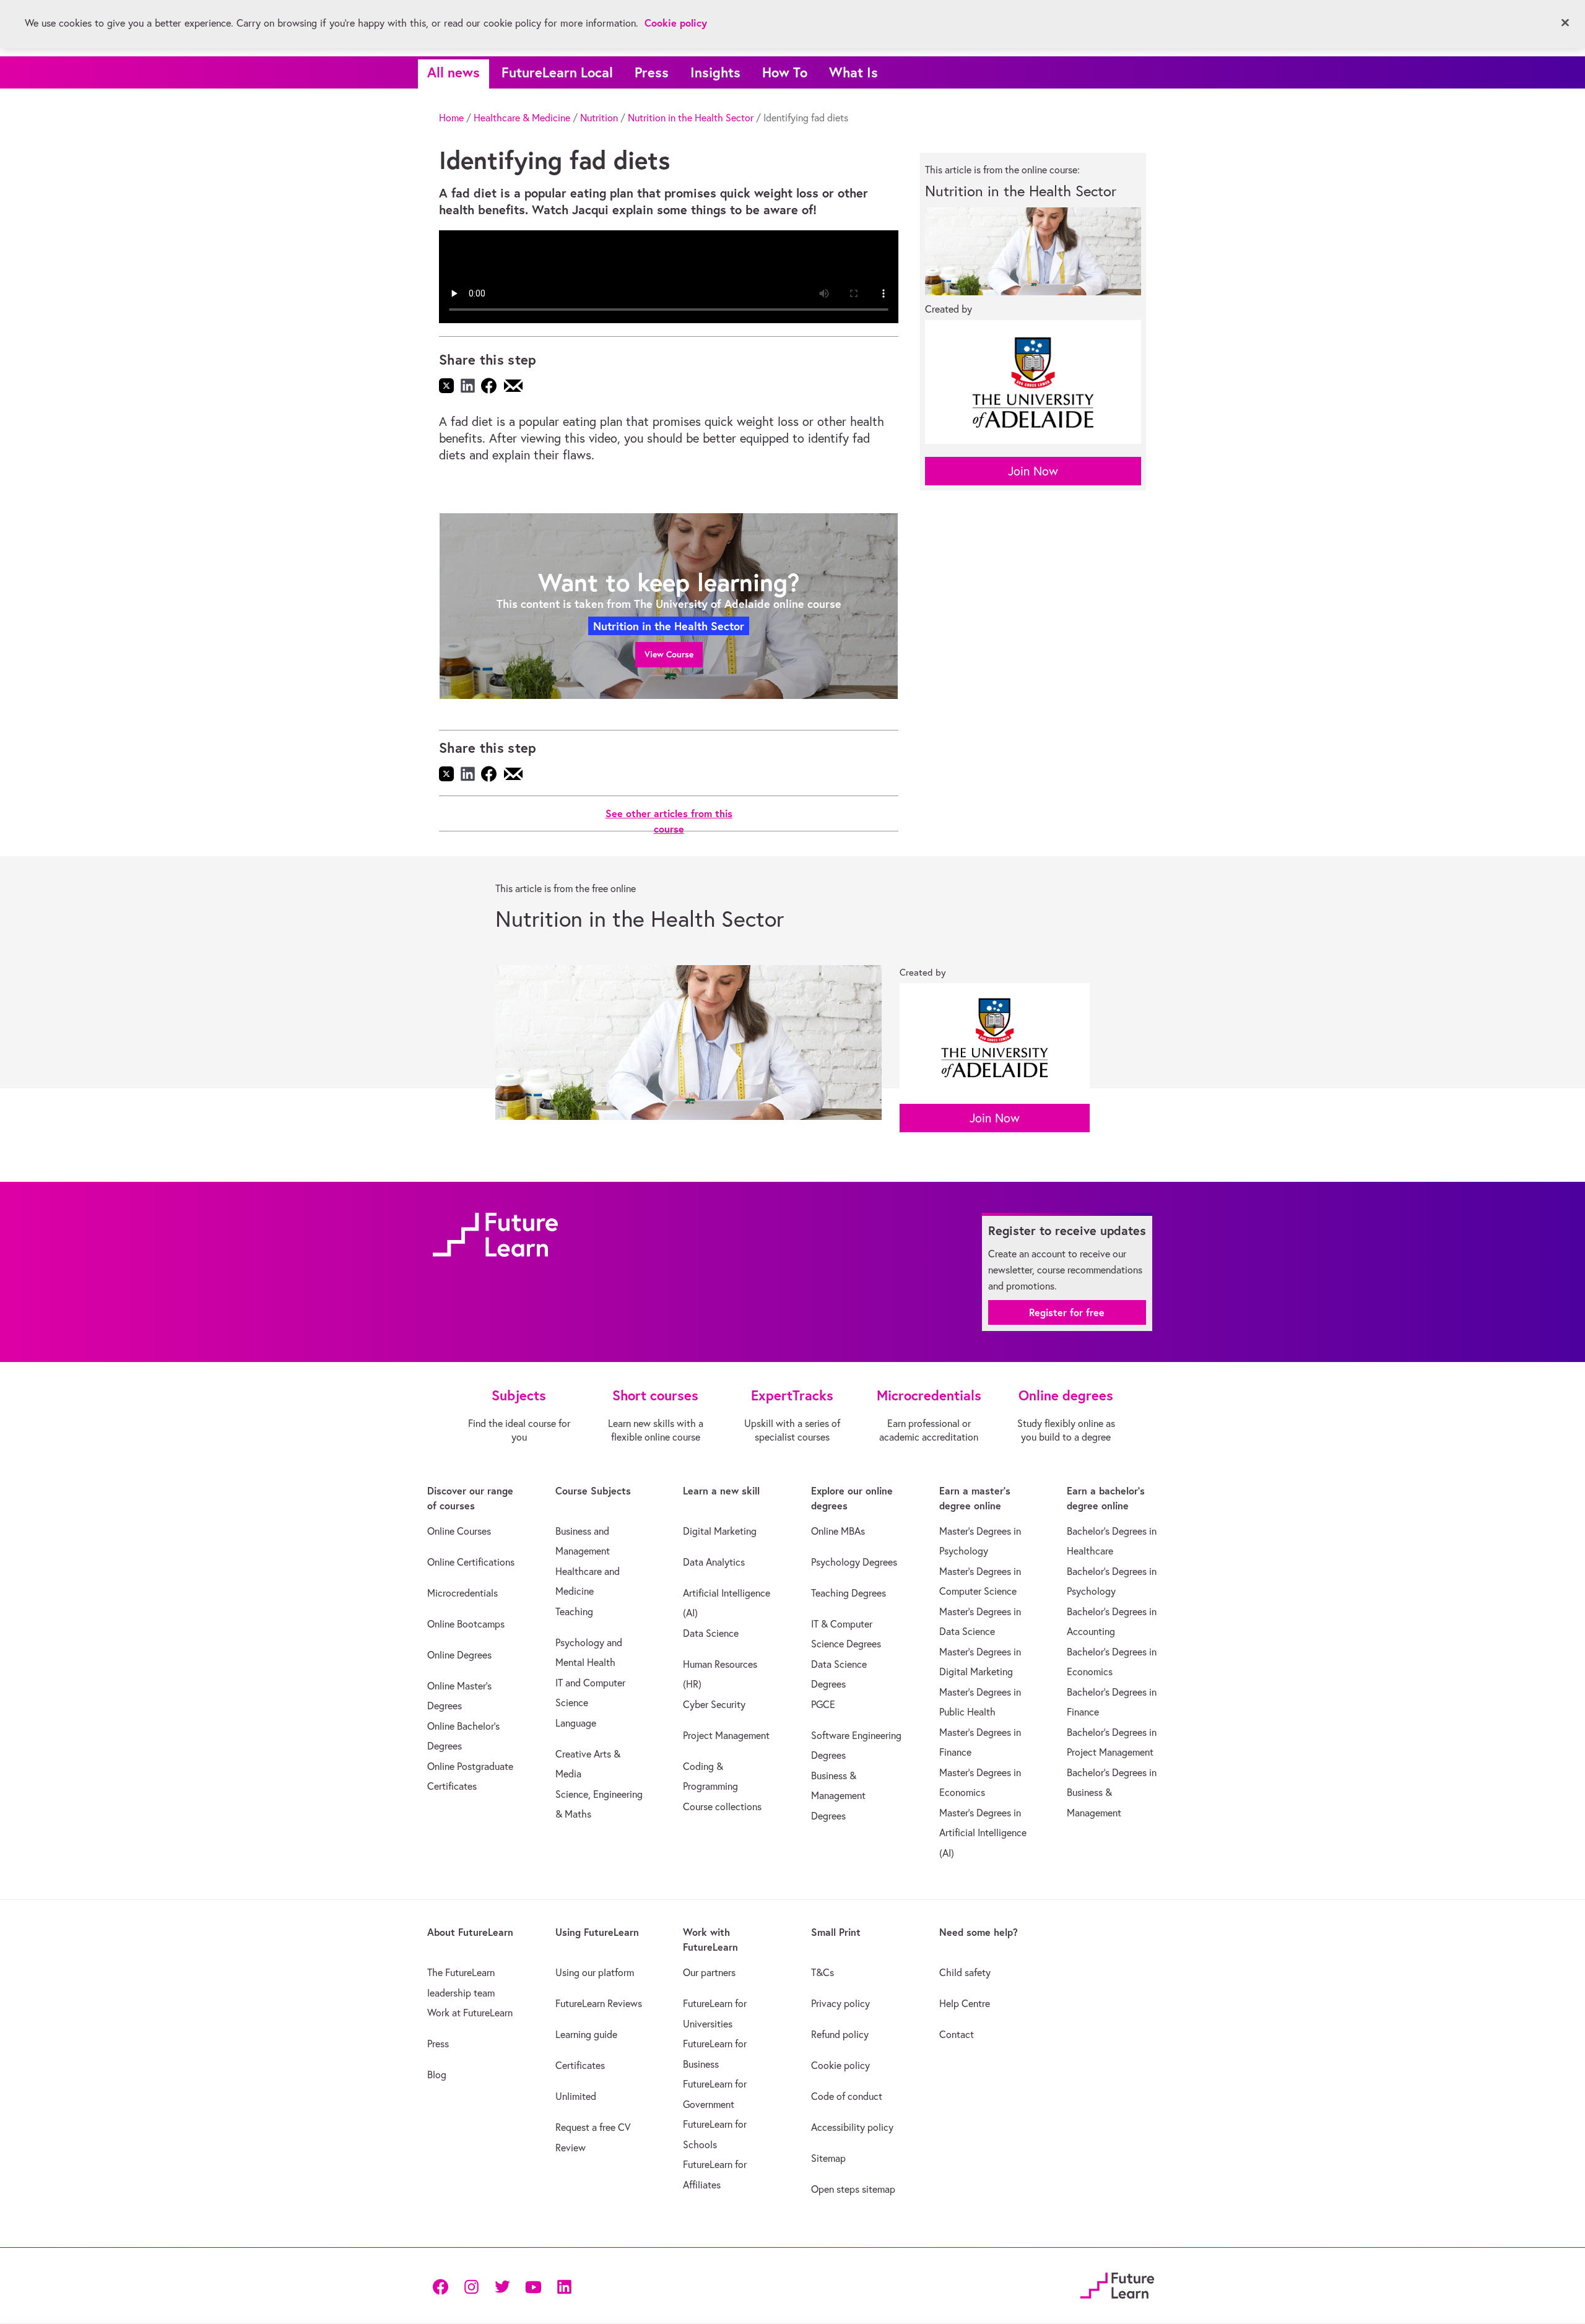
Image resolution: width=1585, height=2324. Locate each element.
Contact (957, 2034)
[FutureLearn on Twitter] (502, 2286)
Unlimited (576, 2096)
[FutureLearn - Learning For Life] (1117, 2284)
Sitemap (828, 2158)
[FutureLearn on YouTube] (533, 2286)
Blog (437, 2075)
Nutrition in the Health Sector (691, 118)
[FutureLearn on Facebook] (443, 2286)
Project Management (726, 1735)
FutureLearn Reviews (599, 2003)
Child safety (965, 1972)
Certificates (580, 2065)
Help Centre (965, 2003)
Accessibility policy (852, 2127)
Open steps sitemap (853, 2189)
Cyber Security (714, 1704)
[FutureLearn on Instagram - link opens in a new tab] (471, 2286)
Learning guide (586, 2034)
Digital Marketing (720, 1531)
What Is (853, 72)
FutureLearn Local (557, 72)
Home (451, 118)
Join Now (1033, 471)
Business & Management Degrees (838, 1796)
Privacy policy (840, 2003)
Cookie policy (840, 2065)
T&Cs (823, 1972)
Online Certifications (471, 1562)
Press (652, 72)
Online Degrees (459, 1655)
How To (785, 72)
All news (454, 72)
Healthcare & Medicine (522, 118)
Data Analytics (714, 1562)
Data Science (711, 1633)
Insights (715, 72)
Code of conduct (847, 2096)
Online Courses (459, 1531)
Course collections (722, 1806)
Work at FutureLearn (470, 2013)
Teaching (574, 1611)
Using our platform (595, 1972)
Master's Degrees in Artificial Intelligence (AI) (983, 1833)
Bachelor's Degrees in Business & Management (1112, 1793)
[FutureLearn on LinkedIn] (564, 2286)
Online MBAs (838, 1531)
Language (576, 1723)
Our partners (709, 1972)
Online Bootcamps (466, 1624)
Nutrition (599, 118)
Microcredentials (462, 1593)
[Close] (1565, 23)
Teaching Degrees (849, 1593)
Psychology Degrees (854, 1562)
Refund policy (840, 2034)
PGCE (823, 1704)
